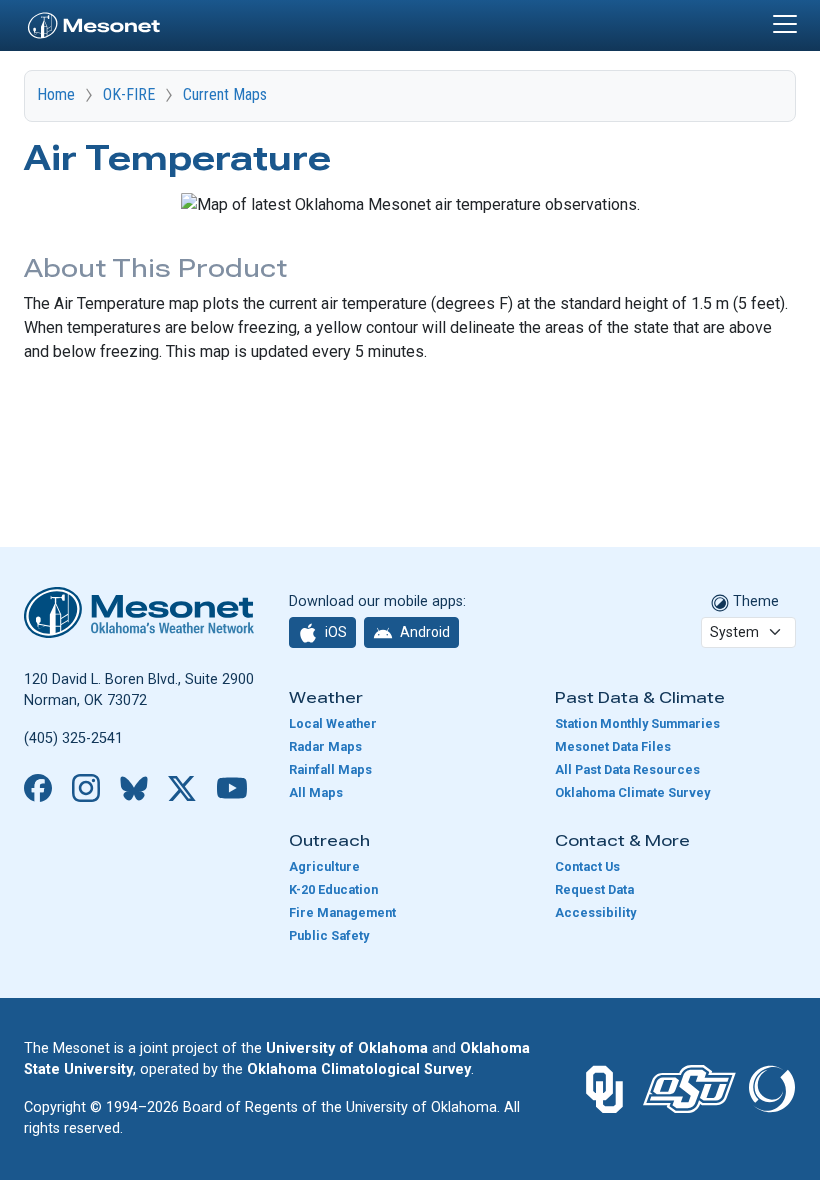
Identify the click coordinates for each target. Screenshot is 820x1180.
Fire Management (342, 912)
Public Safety (329, 935)
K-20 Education (333, 889)
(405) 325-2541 (73, 738)
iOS (334, 632)
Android (423, 632)
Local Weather (333, 723)
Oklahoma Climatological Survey (359, 1069)
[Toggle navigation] (785, 24)
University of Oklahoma (347, 1048)
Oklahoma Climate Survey (632, 792)
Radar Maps (325, 746)
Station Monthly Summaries (637, 723)
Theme (754, 601)
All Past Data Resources (627, 769)
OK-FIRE (129, 94)
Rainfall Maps (330, 769)
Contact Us (587, 866)
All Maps (316, 792)
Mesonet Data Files (613, 746)
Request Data (594, 889)
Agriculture (324, 866)
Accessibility (595, 912)
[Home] (94, 23)
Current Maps (225, 94)
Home (56, 94)
